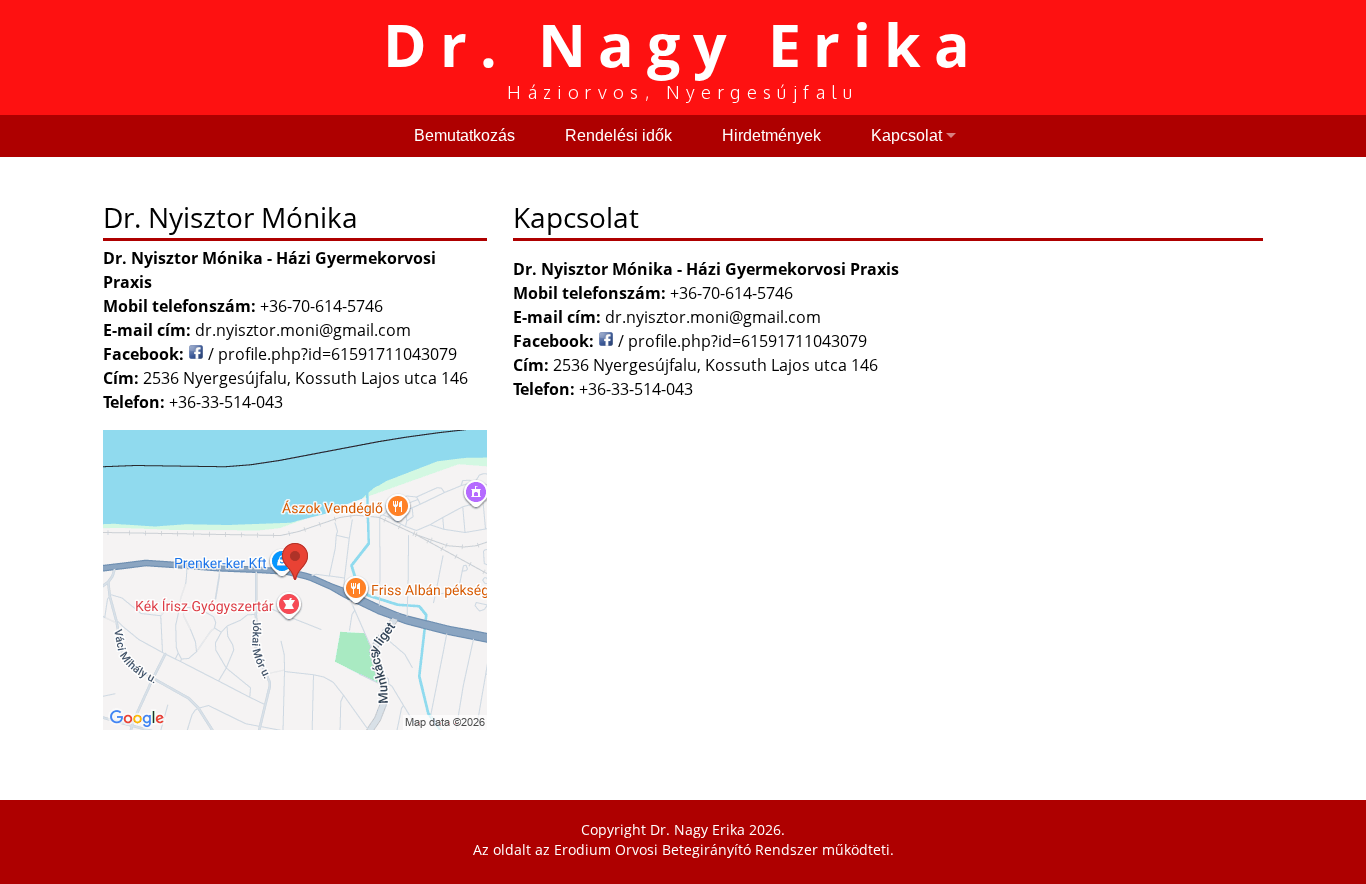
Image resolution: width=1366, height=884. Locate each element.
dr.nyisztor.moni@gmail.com (713, 317)
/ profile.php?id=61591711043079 (740, 341)
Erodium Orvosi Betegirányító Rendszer (686, 849)
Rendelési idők (618, 135)
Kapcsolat (906, 135)
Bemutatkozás (464, 135)
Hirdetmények (771, 135)
